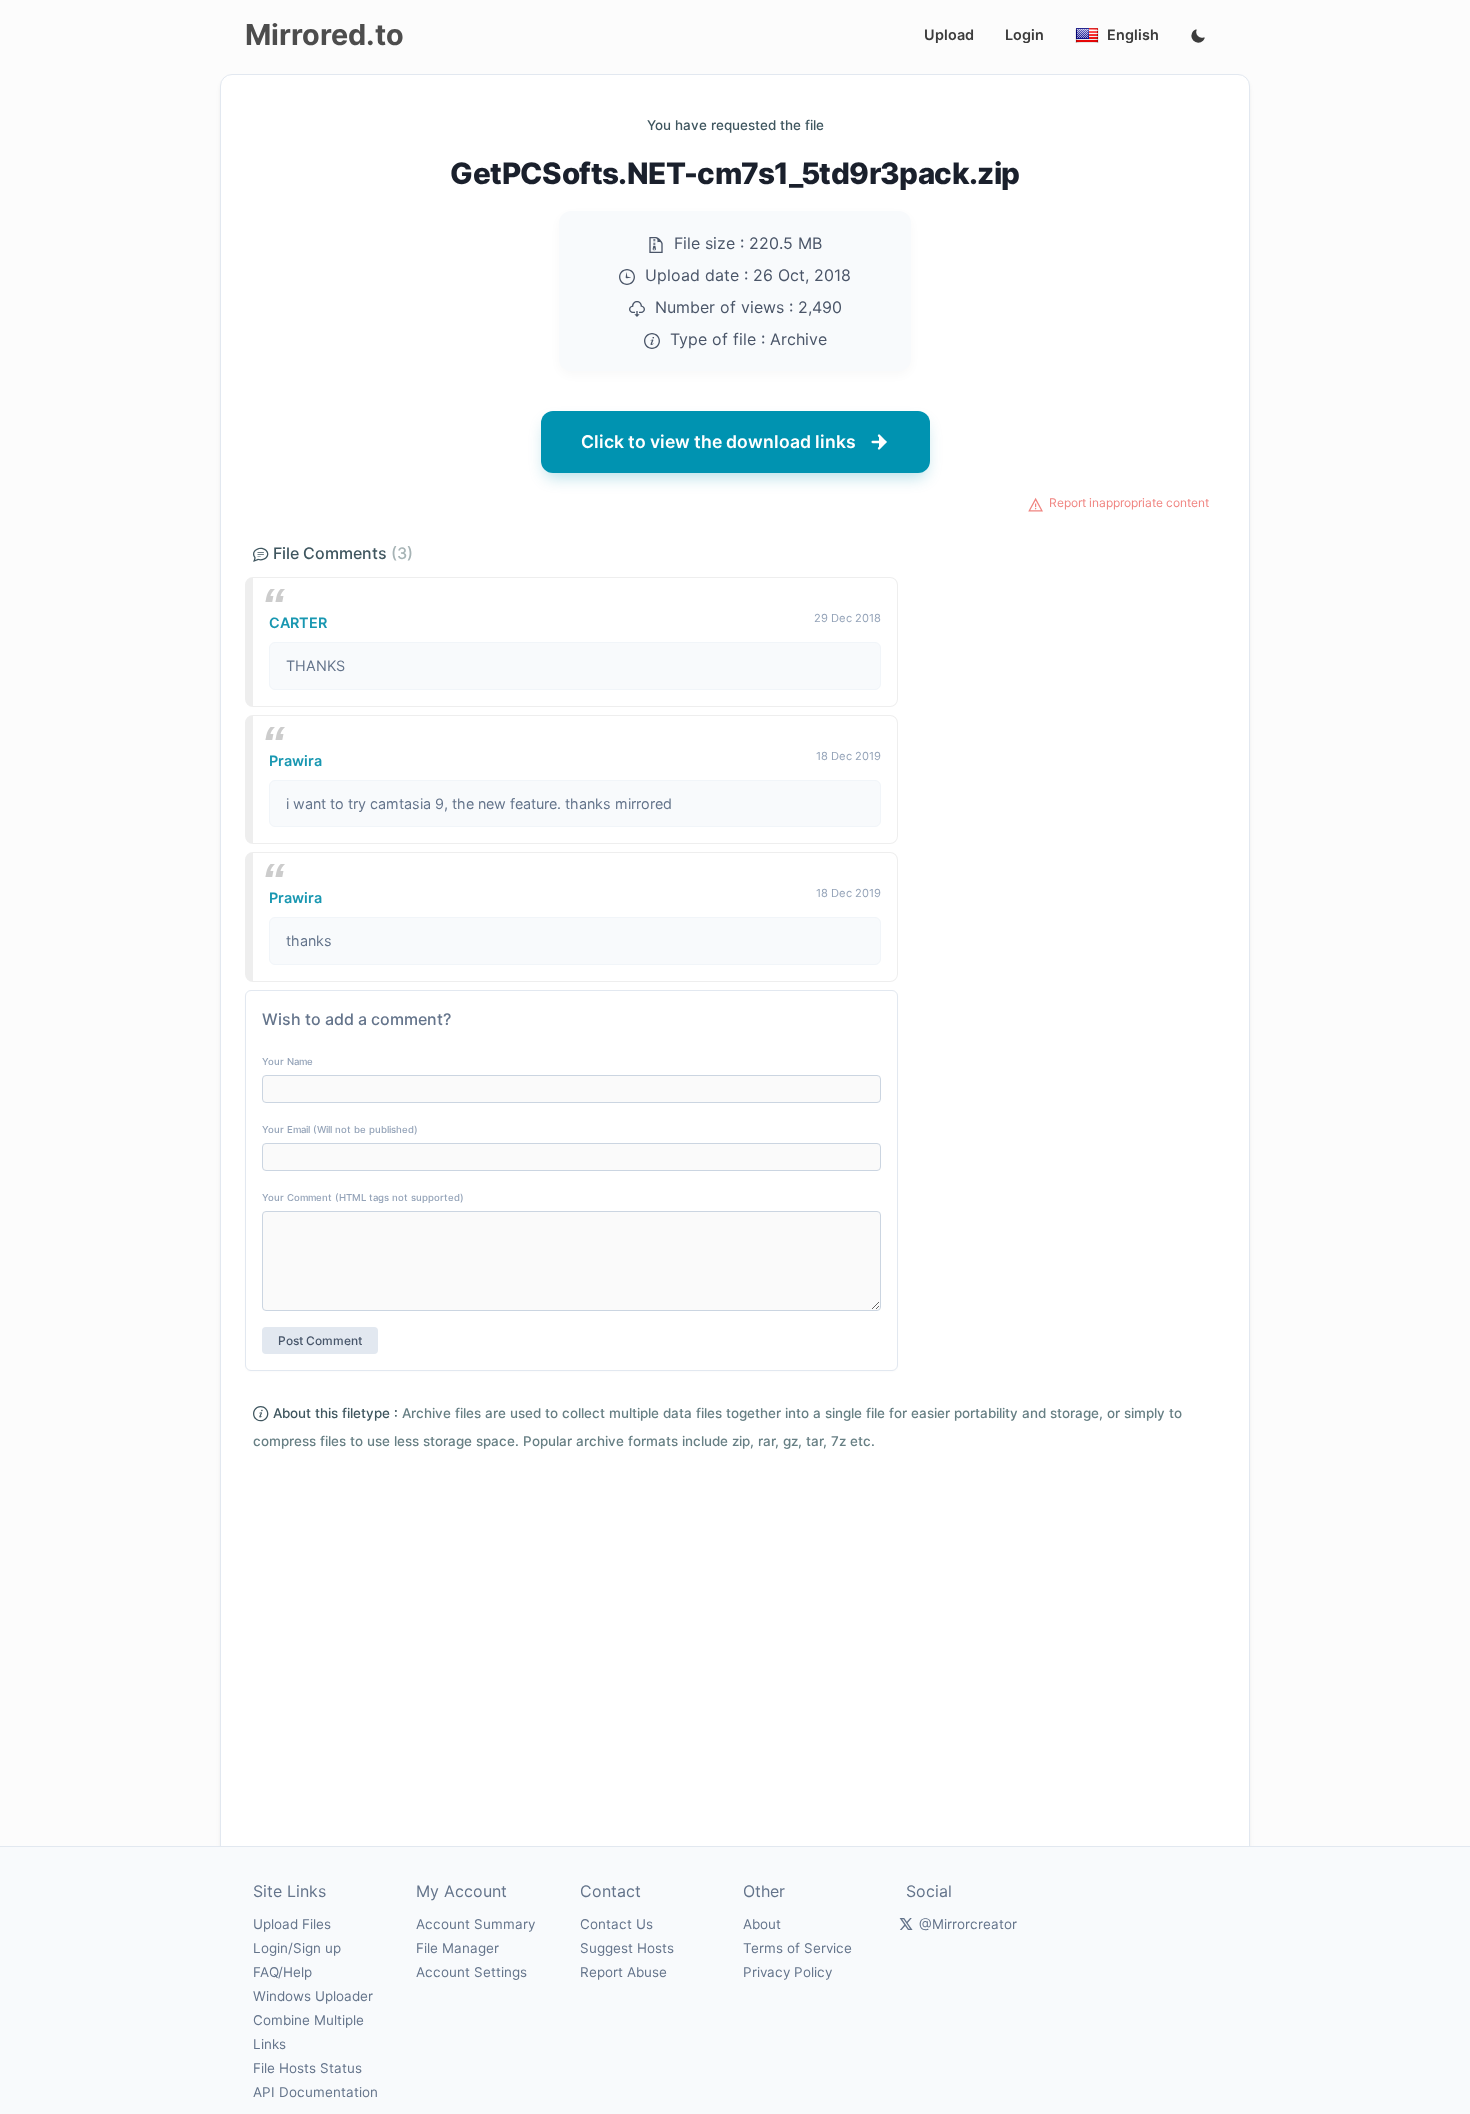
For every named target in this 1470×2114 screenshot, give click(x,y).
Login (1024, 34)
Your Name (287, 1061)
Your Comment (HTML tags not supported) (363, 1197)
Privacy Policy (787, 1972)
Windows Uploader (313, 1996)
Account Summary (475, 1924)
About (762, 1924)
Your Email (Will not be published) (340, 1129)
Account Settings (471, 1972)
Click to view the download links (718, 441)
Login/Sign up (297, 1948)
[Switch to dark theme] (1198, 37)
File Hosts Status (307, 2068)
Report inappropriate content (1129, 502)
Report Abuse (623, 1972)
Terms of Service (797, 1948)
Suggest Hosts (627, 1948)
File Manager (457, 1948)
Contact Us (616, 1924)
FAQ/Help (282, 1972)
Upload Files (292, 1924)
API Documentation (315, 2092)
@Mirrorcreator (968, 1924)
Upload (949, 34)
